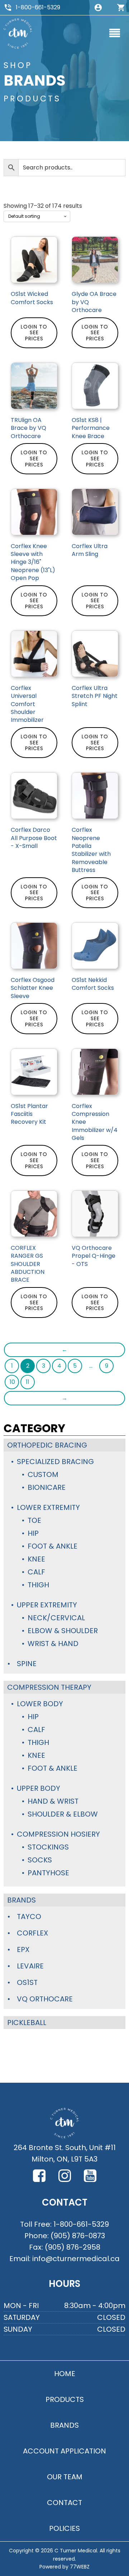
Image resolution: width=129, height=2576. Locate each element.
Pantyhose (48, 1873)
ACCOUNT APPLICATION (64, 2451)
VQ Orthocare (45, 1999)
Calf (36, 1572)
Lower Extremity (48, 1507)
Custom (43, 1474)
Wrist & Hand (53, 1644)
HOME (65, 2374)
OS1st (27, 1982)
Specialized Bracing (55, 1462)
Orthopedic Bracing (47, 1445)
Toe (34, 1520)
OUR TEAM (65, 2477)
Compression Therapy (49, 1687)
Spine (27, 1664)
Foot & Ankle (52, 1546)
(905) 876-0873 (78, 2236)
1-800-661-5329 (38, 7)
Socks (40, 1860)
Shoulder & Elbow (63, 1814)
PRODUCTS (65, 2399)
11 (28, 1382)
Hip (33, 1533)
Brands (21, 1900)
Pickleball (27, 2023)
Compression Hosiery (58, 1834)
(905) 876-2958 (73, 2247)
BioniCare (47, 1487)
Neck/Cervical (56, 1618)
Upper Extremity (47, 1605)
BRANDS (64, 2425)
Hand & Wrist (53, 1801)
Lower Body (40, 1704)
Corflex (32, 1933)
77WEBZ (80, 2567)
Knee (36, 1559)
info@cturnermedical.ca (76, 2259)
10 (12, 1382)
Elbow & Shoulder (63, 1631)
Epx (23, 1949)
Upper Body (39, 1788)
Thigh (38, 1585)
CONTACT (64, 2503)
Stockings (48, 1847)
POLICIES (64, 2528)
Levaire (30, 1966)
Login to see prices (34, 333)
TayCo (29, 1917)
